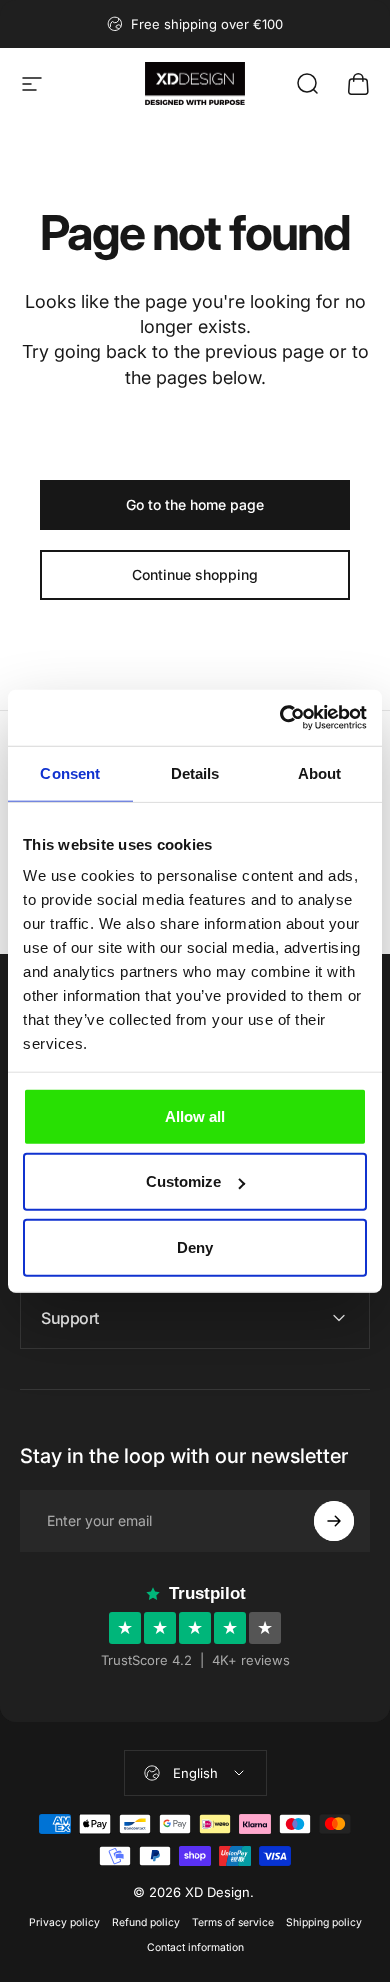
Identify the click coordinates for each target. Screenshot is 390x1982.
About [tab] (320, 772)
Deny (195, 1246)
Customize (183, 1181)
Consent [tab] (70, 772)
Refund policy (146, 1922)
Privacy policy (64, 1922)
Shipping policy (324, 1922)
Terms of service (233, 1922)
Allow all (195, 1115)
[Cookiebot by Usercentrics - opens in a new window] (280, 718)
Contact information (195, 1947)
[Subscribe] (334, 1521)
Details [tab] (195, 772)
